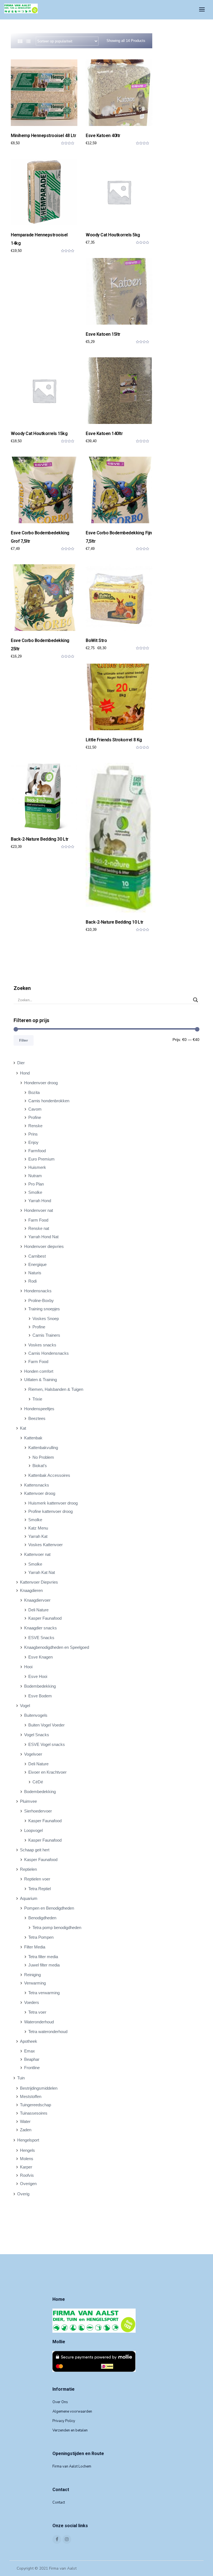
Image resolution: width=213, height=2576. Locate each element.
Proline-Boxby (41, 1300)
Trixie (37, 1399)
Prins (33, 1134)
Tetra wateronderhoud (48, 2032)
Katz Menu (38, 1528)
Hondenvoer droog (41, 1083)
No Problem (43, 1457)
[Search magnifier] (196, 1000)
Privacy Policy (64, 2421)
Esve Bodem (40, 1696)
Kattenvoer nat (37, 1554)
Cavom (35, 1109)
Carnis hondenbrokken (49, 1101)
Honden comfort (39, 1371)
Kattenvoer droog (40, 1493)
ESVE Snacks (41, 1638)
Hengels (27, 2150)
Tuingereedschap (35, 2105)
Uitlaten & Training (40, 1380)
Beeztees (37, 1418)
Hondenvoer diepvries (44, 1246)
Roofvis (27, 2175)
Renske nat (39, 1228)
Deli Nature (38, 1610)
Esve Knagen (40, 1657)
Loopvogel (33, 1830)
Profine (35, 1117)
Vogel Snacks (37, 1735)
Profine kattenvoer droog (50, 1511)
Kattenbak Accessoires (49, 1475)
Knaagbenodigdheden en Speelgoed (57, 1647)
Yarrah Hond (40, 1201)
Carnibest (37, 1256)
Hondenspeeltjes (39, 1409)
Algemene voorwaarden (72, 2411)
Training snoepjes (44, 1309)
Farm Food (38, 1220)
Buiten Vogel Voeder (46, 1725)
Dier (21, 1063)
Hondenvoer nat (39, 1210)
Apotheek (29, 2041)
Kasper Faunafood (45, 1618)
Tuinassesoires (34, 2113)
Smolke (35, 1192)
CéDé (38, 1782)
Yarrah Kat (38, 1536)
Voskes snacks (42, 1345)
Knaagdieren (31, 1590)
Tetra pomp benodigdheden (57, 1927)
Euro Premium (41, 1159)
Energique (37, 1264)
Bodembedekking (40, 1686)
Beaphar (32, 2059)
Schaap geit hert (35, 1850)
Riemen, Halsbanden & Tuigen (56, 1389)
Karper (26, 2167)
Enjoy (33, 1142)
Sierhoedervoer (38, 1811)
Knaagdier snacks (40, 1628)
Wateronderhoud (39, 2022)
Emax (30, 2051)
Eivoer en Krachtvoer (47, 1772)
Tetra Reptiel (40, 1889)
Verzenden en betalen (70, 2430)
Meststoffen (31, 2096)
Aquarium (29, 1898)
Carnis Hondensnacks (49, 1353)
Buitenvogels (36, 1715)
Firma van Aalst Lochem (72, 2466)
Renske (35, 1126)
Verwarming (35, 1983)
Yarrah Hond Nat (43, 1237)
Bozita (34, 1092)
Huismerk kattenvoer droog (53, 1503)
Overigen (28, 2184)
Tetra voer (37, 2012)
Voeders (32, 2002)
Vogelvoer (33, 1754)
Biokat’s (40, 1466)
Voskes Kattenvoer (45, 1545)
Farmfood (37, 1151)
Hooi (28, 1667)
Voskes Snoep (46, 1319)
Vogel (25, 1706)
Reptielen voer (37, 1879)
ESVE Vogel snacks (47, 1744)
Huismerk (37, 1167)
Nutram (35, 1176)
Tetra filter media (43, 1957)
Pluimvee (28, 1801)
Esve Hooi (38, 1676)
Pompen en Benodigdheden (49, 1908)
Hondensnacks (38, 1291)
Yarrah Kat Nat (42, 1572)
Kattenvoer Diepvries (39, 1582)
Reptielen (28, 1869)
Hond (25, 1073)
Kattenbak (33, 1438)
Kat (23, 1428)
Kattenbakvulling (43, 1448)
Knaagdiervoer (37, 1600)
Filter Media (35, 1947)
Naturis (35, 1273)
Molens (27, 2159)
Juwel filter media (44, 1965)
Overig (23, 2194)
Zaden (26, 2130)
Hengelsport (28, 2140)
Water (25, 2121)
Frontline (32, 2068)
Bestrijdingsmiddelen (39, 2088)
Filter (24, 1040)
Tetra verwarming (44, 1993)
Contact (59, 2502)
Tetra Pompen (41, 1937)
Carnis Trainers (46, 1335)
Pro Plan (36, 1184)
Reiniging (32, 1975)
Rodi (32, 1281)
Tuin (21, 2078)
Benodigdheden (42, 1918)
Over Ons (60, 2402)
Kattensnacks (37, 1485)
